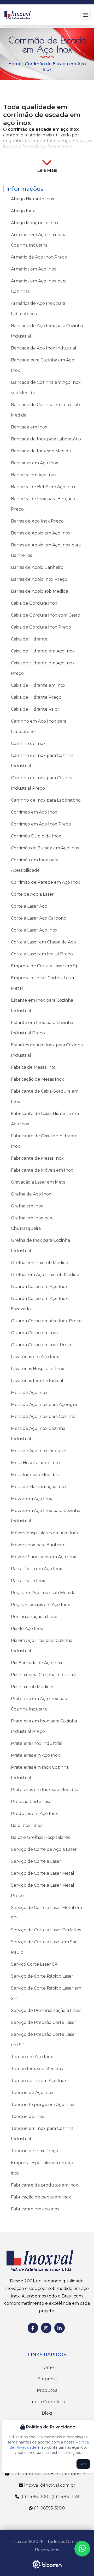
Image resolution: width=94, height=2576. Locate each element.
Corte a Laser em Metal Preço (42, 954)
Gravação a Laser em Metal (39, 1182)
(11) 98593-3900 (49, 2508)
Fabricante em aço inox (35, 2209)
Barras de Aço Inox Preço (37, 521)
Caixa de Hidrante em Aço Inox (43, 651)
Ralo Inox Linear (28, 1825)
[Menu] (86, 15)
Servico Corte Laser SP (34, 1964)
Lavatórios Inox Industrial (37, 1381)
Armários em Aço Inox (34, 269)
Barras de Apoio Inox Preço (39, 579)
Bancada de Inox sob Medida (41, 451)
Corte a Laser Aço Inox (34, 930)
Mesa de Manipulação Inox (39, 1487)
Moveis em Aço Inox (32, 1499)
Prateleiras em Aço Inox (36, 1755)
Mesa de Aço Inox (29, 1393)
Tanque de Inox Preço (35, 2151)
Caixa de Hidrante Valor (35, 709)
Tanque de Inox (28, 2116)
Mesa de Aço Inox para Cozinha (43, 1416)
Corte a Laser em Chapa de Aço (43, 942)
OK (83, 2464)
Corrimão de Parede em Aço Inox (46, 882)
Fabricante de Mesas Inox (37, 1158)
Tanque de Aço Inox (32, 2093)
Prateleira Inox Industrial (37, 1743)
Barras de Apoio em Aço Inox (41, 533)
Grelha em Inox (27, 1206)
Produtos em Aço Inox (34, 1814)
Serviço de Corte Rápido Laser (42, 1976)
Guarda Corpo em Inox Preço (42, 1345)
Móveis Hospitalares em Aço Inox (45, 1533)
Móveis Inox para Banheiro (38, 1545)
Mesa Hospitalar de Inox (36, 1463)
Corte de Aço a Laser (32, 894)
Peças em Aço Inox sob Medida (43, 1593)
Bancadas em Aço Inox (35, 463)
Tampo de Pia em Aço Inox (39, 2081)
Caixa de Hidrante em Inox (38, 685)
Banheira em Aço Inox (34, 475)
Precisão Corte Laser (32, 1802)
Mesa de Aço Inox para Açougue (45, 1405)
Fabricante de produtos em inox (45, 2185)
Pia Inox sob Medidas (33, 1687)
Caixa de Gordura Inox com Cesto (46, 615)
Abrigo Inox (23, 211)
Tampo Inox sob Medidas (37, 2069)
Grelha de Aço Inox (31, 1194)
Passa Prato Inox (28, 1581)
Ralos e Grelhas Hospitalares (40, 1837)
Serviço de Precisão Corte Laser (44, 2022)
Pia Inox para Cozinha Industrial (44, 1675)
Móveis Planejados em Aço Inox (44, 1557)
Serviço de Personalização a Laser (46, 2010)
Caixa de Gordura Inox (34, 603)
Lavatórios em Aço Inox (35, 1357)
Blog (47, 2413)
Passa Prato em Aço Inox (37, 1569)
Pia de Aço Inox (27, 1629)
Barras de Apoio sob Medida (40, 591)
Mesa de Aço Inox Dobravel (39, 1451)
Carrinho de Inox (28, 744)
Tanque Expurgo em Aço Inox (43, 2105)
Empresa (47, 2379)
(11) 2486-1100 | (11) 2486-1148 (49, 2497)
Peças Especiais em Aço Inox (40, 1605)
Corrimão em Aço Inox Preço (41, 824)
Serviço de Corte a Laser (36, 1861)
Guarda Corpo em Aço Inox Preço (46, 1321)
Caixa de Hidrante (29, 639)
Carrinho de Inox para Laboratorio (46, 800)
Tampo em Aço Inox (32, 2057)
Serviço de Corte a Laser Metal (43, 1873)
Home (15, 64)
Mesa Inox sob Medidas (35, 1475)
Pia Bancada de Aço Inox (37, 1663)
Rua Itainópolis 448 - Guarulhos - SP (49, 2474)
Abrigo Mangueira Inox (35, 223)
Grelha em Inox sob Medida (40, 1263)
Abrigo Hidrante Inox (33, 199)
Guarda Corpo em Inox (35, 1333)
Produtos (47, 2390)
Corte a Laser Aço (29, 906)
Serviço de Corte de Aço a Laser (44, 1849)
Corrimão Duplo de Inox (36, 836)
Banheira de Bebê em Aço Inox (43, 487)
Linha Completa (47, 2402)
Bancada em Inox (29, 427)
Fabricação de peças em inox (41, 2197)
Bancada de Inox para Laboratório (46, 439)
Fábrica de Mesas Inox (34, 1067)
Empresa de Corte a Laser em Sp (45, 966)
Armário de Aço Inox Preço (39, 257)
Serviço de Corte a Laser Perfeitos (46, 1930)
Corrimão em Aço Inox (34, 812)
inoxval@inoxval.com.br (49, 2485)
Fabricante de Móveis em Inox (42, 1170)
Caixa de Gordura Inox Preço (41, 627)
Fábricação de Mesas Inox (37, 1079)
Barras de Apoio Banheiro (37, 567)
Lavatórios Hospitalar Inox (38, 1369)
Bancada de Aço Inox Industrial (44, 348)
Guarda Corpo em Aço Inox (39, 1287)
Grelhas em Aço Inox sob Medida (45, 1275)
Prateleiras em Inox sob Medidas (44, 1790)
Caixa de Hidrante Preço (36, 697)
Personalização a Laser (34, 1617)
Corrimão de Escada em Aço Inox (45, 848)
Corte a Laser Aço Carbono (39, 918)
